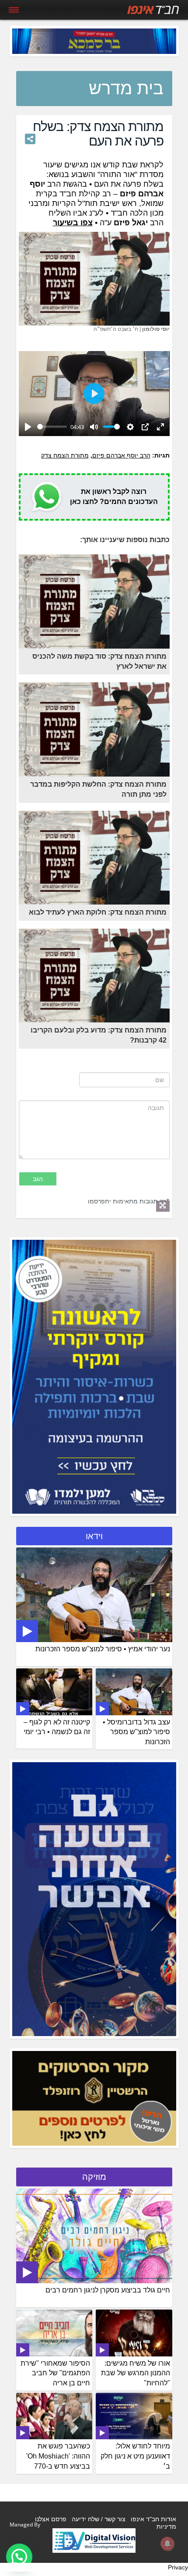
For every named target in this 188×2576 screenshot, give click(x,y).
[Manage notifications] (167, 2544)
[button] (19, 2557)
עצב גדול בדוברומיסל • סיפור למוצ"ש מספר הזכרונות (136, 1732)
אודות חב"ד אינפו (153, 2519)
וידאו (94, 1536)
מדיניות (166, 2526)
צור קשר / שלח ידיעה (99, 2519)
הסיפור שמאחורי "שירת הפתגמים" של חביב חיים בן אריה (55, 2373)
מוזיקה (94, 2177)
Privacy (178, 2567)
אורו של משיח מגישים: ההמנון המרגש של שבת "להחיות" (136, 2373)
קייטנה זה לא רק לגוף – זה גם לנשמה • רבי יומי (57, 1727)
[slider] (52, 427)
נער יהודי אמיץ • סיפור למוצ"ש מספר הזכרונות (103, 1649)
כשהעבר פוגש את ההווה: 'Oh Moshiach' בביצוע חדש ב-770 (58, 2456)
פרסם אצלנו (51, 2519)
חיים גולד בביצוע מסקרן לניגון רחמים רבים (108, 2290)
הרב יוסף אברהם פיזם (121, 455)
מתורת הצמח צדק (65, 455)
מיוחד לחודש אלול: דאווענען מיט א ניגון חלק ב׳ (135, 2456)
